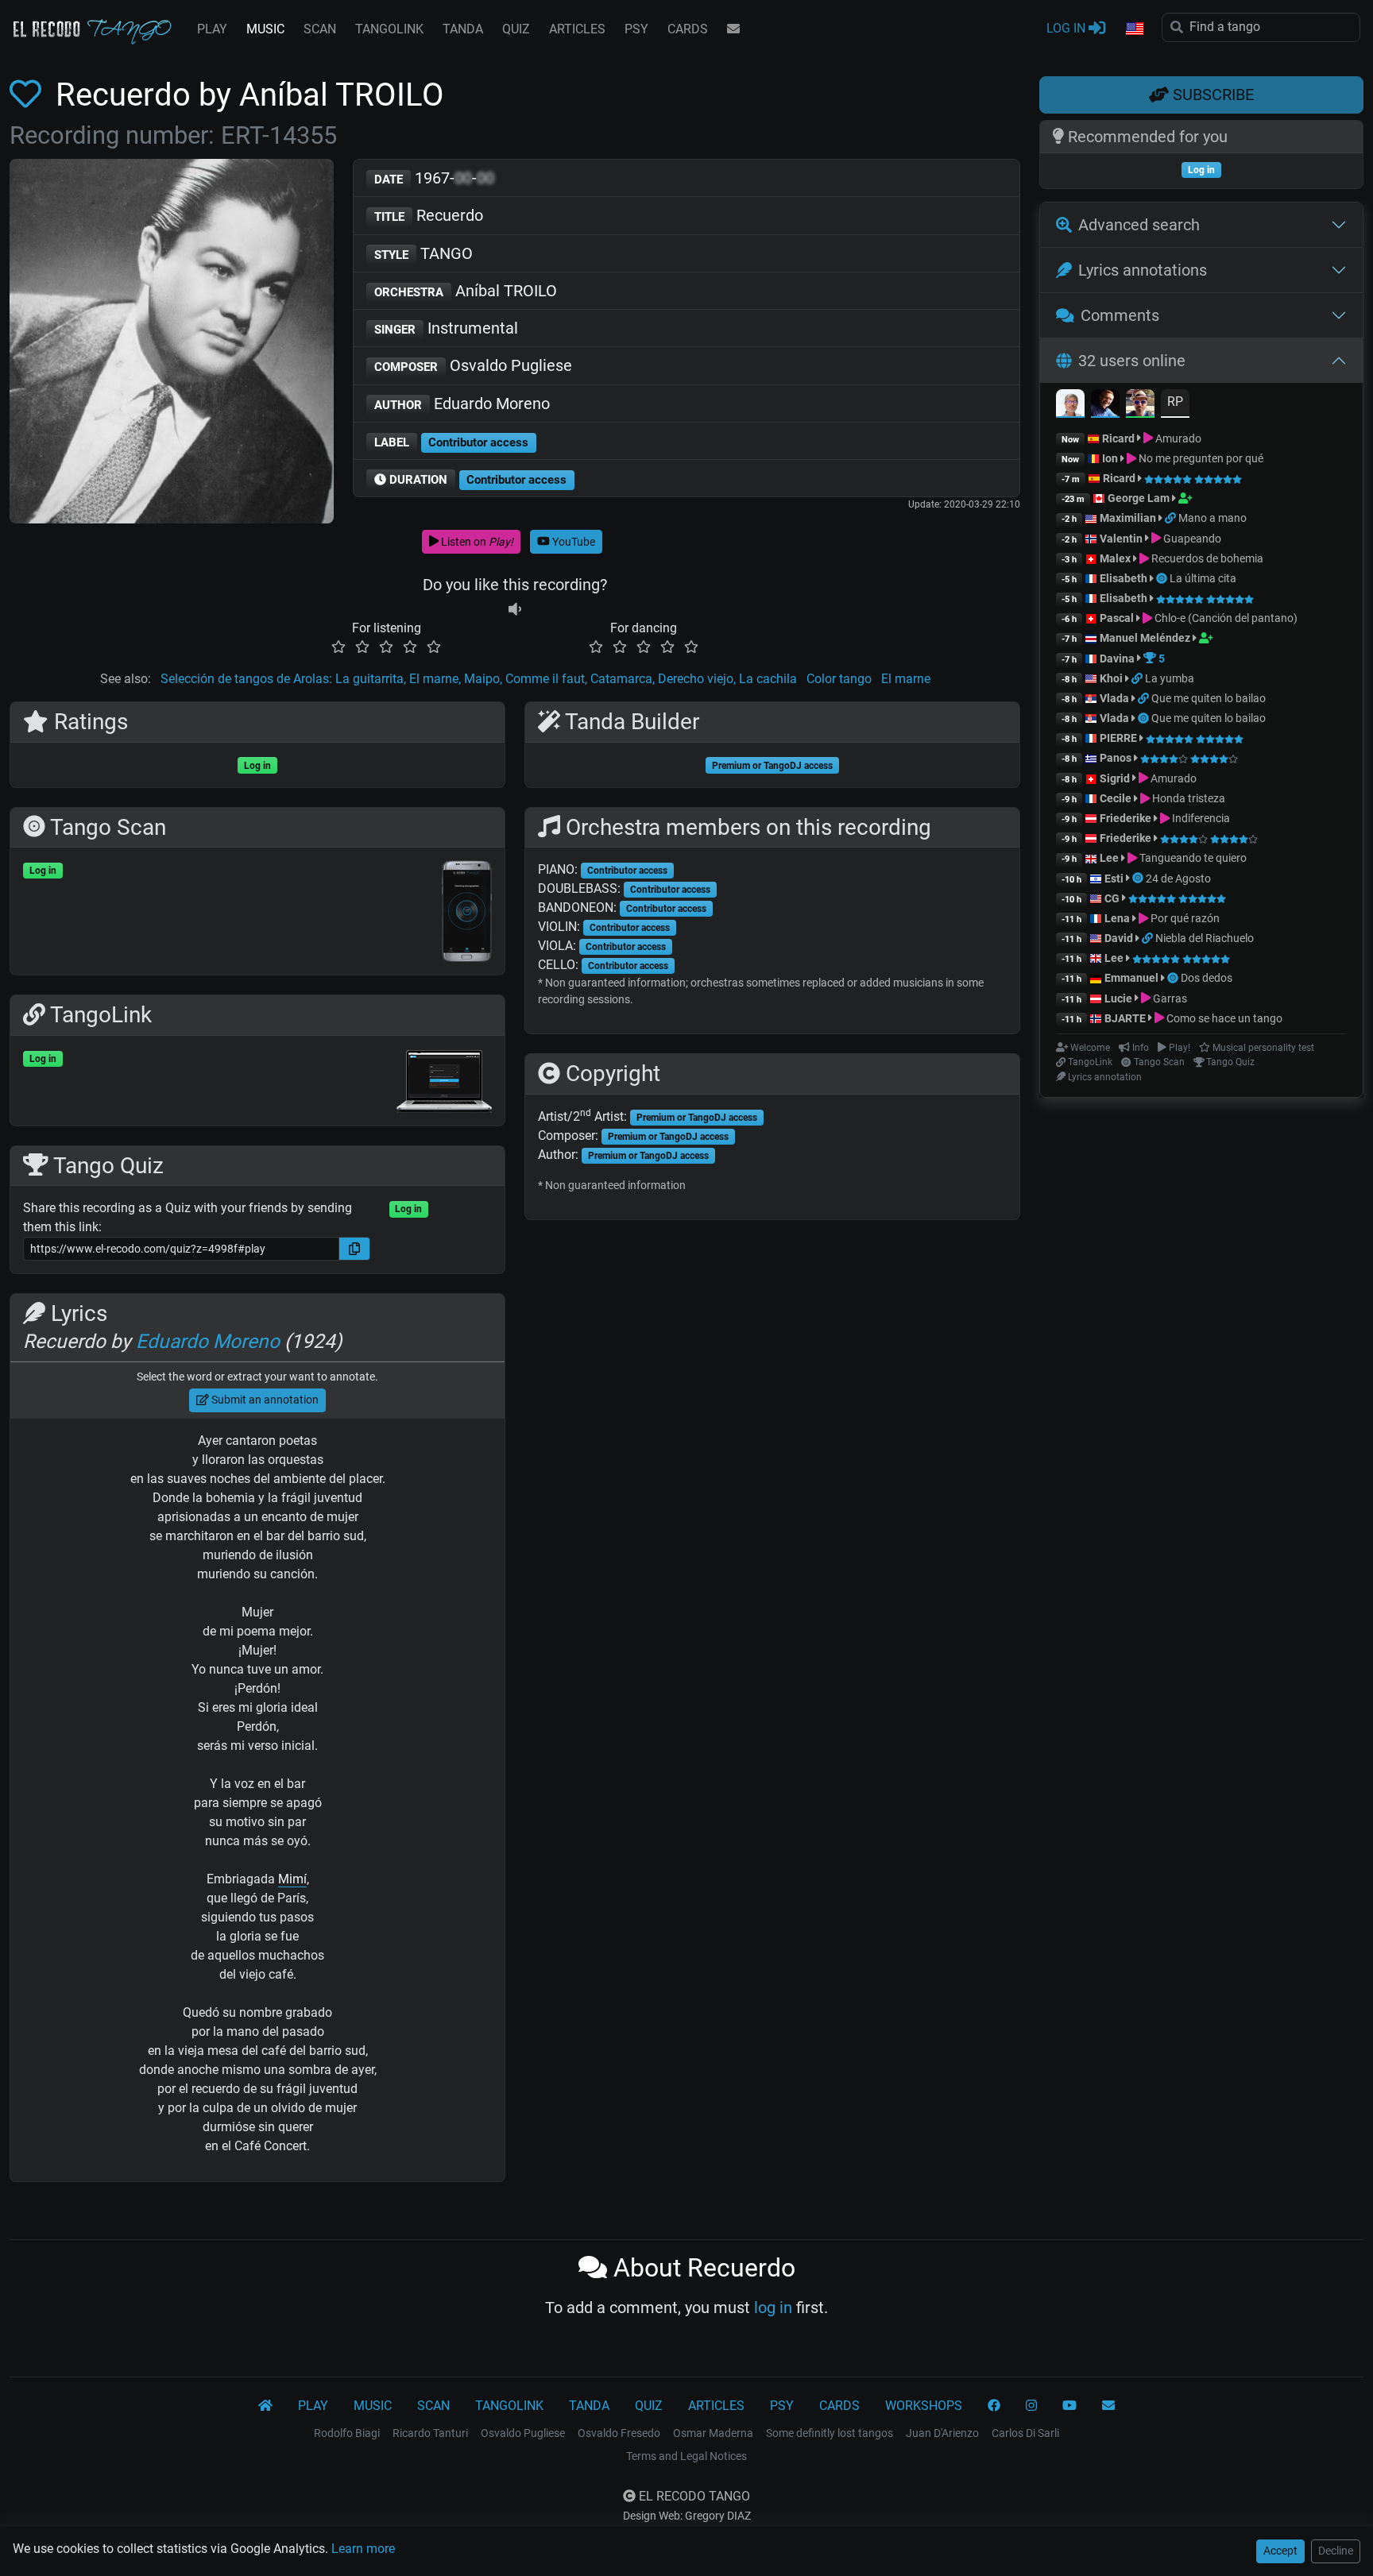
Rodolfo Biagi (347, 2433)
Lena (1117, 918)
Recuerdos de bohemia (1206, 558)
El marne (906, 679)
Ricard (1118, 438)
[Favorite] (29, 95)
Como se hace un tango (1223, 1018)
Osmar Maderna (713, 2433)
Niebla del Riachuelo (1205, 938)
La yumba (1170, 678)
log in (773, 2308)
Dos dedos (1207, 978)
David (1119, 938)
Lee (1109, 858)
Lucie (1118, 998)
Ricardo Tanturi (430, 2433)
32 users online (1132, 361)
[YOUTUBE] (1069, 2406)
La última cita (1203, 578)
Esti (1114, 879)
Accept (1280, 2551)
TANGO (424, 253)
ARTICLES (577, 29)
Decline (1336, 2551)
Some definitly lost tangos (830, 2433)
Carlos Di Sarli (1025, 2433)
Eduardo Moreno (462, 404)
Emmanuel (1131, 978)
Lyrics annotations (1143, 270)
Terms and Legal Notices (686, 2456)
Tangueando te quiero (1192, 858)
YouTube (572, 542)
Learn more (363, 2549)
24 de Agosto (1178, 879)
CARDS (688, 29)
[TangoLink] (1172, 518)
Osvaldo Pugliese (473, 365)
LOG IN (1067, 28)
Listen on (476, 542)
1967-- (434, 178)
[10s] (515, 609)
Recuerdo (429, 215)
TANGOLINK (389, 29)
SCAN (320, 29)
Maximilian (1128, 518)
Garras (1169, 998)
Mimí (292, 1879)
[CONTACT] (733, 29)
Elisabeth (1124, 578)
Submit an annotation (264, 1400)
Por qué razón (1184, 918)
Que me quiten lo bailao (1209, 698)
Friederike (1125, 818)
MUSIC (265, 29)
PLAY (212, 29)
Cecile (1116, 798)
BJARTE (1125, 1018)
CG (1112, 898)
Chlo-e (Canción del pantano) (1225, 618)
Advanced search (1139, 225)
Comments (1120, 315)
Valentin (1121, 539)
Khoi (1111, 678)
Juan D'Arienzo (942, 2433)
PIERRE (1118, 738)
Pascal (1117, 618)
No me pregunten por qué (1200, 458)
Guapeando (1191, 539)
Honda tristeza (1187, 798)
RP (1175, 402)
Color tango (839, 679)
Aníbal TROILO (466, 291)
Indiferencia (1200, 818)
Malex (1115, 558)
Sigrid (1115, 778)
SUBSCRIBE (1211, 95)
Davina (1117, 658)
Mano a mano (1212, 518)
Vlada (1114, 698)
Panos (1116, 758)
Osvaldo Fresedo (619, 2433)
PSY (636, 29)
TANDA (463, 29)
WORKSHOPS (924, 2406)
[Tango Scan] (1163, 578)
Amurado (1177, 438)
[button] (1134, 29)
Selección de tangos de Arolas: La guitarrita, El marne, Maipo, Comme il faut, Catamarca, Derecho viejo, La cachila (479, 679)
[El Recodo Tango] (265, 2406)
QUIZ (516, 29)
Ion (1110, 458)
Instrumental (446, 328)
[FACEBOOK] (994, 2406)
